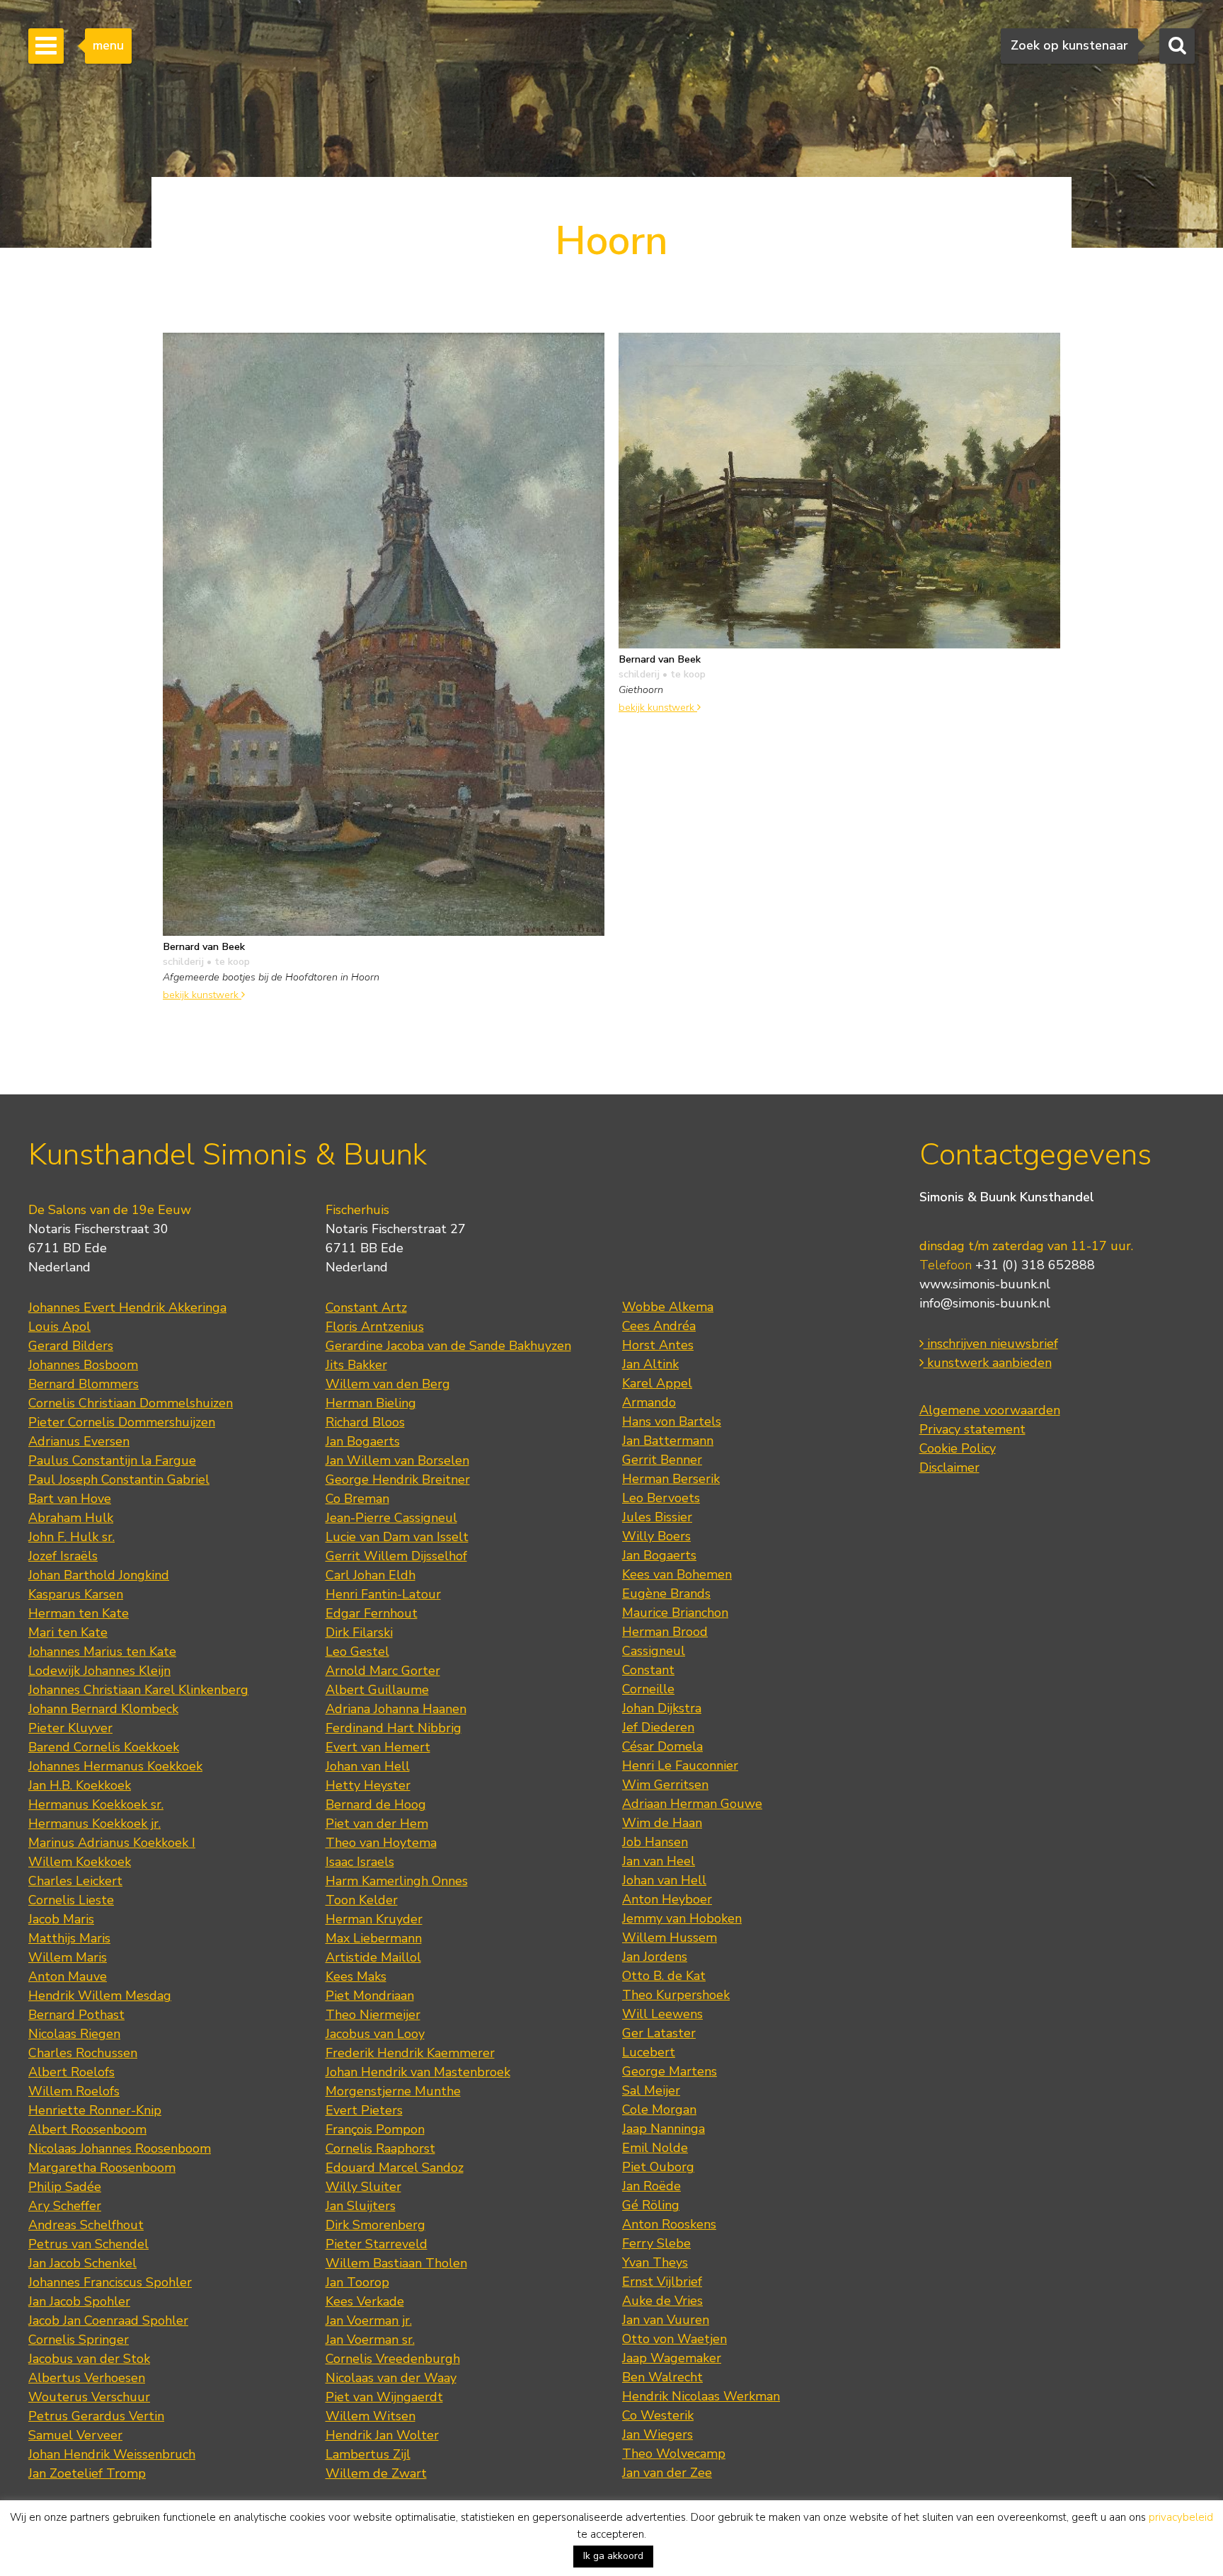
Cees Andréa (659, 1326)
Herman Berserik (671, 1479)
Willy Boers (656, 1536)
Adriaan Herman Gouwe (692, 1804)
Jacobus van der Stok (89, 2359)
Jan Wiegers (658, 2434)
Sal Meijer (651, 2090)
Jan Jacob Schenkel (82, 2263)
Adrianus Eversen (79, 1441)
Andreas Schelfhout (86, 2225)
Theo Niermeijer (373, 2015)
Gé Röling (651, 2205)
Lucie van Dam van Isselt (397, 1537)
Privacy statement (972, 1429)
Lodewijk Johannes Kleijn (99, 1671)
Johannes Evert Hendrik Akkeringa (127, 1307)
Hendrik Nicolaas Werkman (701, 2396)
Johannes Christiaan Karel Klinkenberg (138, 1690)
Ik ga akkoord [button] (613, 2556)
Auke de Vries (662, 2301)
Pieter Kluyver (70, 1728)
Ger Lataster (659, 2033)
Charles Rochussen (83, 2053)
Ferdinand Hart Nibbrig (394, 1728)
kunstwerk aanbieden (988, 1363)
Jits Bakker (356, 1365)
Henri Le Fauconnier (680, 1765)
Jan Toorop (357, 2282)
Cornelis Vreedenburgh (393, 2359)
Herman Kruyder (374, 1919)
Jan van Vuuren (666, 2320)
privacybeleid (1181, 2517)
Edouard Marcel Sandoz (395, 2168)
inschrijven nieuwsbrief (991, 1344)
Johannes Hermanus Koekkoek (115, 1766)
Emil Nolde (655, 2148)
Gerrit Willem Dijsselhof (396, 1556)
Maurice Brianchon (675, 1613)
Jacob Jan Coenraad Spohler (108, 2320)
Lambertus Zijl (368, 2454)
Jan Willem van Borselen (397, 1460)
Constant (648, 1670)
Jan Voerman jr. (369, 2320)
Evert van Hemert (378, 1747)
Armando (649, 1402)
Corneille (648, 1689)
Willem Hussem (670, 1937)
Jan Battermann (668, 1441)
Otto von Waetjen (674, 2339)
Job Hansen (655, 1842)
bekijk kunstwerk (202, 995)
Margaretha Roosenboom (102, 2168)
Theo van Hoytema (381, 1843)
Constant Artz (366, 1307)
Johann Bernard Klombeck (103, 1709)
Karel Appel (657, 1383)
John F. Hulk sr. (71, 1537)
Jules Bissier (657, 1517)
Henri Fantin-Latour (383, 1594)
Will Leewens (662, 2014)
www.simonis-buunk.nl (985, 1284)
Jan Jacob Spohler (79, 2301)
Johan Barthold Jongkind (99, 1575)
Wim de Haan (662, 1823)
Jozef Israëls (63, 1556)
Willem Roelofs (74, 2091)
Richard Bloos (365, 1422)
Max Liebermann (374, 1938)
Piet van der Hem (377, 1824)
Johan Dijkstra (662, 1708)
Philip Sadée (65, 2187)
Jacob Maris (61, 1919)
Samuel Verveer (75, 2435)
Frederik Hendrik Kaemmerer (410, 2053)
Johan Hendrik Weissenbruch (112, 2454)
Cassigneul (654, 1651)
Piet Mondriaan (370, 1996)
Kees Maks (356, 1976)
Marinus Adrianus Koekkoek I (112, 1843)
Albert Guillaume (377, 1690)
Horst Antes (658, 1345)
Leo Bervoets (661, 1498)
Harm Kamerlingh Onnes (397, 1881)
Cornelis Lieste (71, 1900)
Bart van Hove (70, 1499)
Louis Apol (59, 1327)
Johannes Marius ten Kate (102, 1651)
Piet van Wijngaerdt (384, 2397)
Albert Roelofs (71, 2072)
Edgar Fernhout (372, 1613)
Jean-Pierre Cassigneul (391, 1518)
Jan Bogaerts (363, 1441)
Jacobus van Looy (375, 2034)
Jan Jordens (655, 1957)
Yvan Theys (655, 2262)
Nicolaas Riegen (74, 2034)
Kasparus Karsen (76, 1594)
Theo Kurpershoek (676, 1995)
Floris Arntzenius (375, 1327)
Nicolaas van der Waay (391, 2378)
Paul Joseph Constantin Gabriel (119, 1479)
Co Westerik (658, 2415)
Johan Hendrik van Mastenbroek (418, 2072)
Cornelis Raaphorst (380, 2148)
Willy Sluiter (363, 2187)
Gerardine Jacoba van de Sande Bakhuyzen (448, 1346)
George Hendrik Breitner (398, 1479)
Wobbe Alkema (668, 1307)
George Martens (670, 2071)
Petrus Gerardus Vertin (96, 2416)
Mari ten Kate (68, 1632)
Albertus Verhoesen (87, 2378)
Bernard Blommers (84, 1384)
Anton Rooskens (669, 2224)
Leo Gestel (357, 1651)
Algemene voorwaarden (990, 1410)
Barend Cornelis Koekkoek (104, 1747)
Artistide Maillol (373, 1957)
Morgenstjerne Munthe (393, 2091)
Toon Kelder (362, 1900)
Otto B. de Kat (664, 1976)
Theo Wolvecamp (674, 2454)
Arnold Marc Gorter (383, 1671)
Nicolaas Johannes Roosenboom (120, 2148)
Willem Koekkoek (80, 1862)
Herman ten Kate (79, 1613)
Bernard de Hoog (376, 1804)
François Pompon (375, 2129)
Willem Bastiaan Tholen (396, 2263)
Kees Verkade (365, 2301)
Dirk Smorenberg (375, 2225)
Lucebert (649, 2052)
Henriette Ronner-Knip (95, 2110)
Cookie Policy (958, 1448)
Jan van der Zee (667, 2473)
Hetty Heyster (368, 1785)
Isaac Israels (360, 1862)
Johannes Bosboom (83, 1365)
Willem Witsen (371, 2416)
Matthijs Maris (69, 1938)
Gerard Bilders (71, 1346)
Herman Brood (665, 1632)
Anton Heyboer (667, 1899)
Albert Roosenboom (87, 2129)
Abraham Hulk (71, 1518)
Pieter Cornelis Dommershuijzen (122, 1422)
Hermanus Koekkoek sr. (96, 1804)
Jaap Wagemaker (672, 2358)
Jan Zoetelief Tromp (87, 2473)
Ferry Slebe (656, 2243)
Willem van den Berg (388, 1384)
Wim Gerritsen (665, 1785)
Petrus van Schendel (88, 2244)
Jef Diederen (658, 1727)
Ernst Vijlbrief (662, 2282)
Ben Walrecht (662, 2377)
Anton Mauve (68, 1976)
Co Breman (357, 1499)
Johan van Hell (368, 1766)
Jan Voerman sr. (370, 2340)
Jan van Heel (659, 1861)
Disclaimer (949, 1467)
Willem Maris (68, 1957)
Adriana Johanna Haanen (396, 1709)
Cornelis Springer (79, 2340)
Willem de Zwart (376, 2473)
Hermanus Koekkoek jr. (94, 1824)
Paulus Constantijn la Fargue (112, 1460)
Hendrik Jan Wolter (382, 2435)
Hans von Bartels (672, 1421)
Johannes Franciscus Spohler (110, 2282)
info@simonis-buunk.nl (985, 1303)
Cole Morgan (659, 2110)
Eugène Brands (666, 1593)
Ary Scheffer (65, 2206)
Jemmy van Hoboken (682, 1918)
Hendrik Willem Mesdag (100, 1996)
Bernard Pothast (76, 2015)
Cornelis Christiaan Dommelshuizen (131, 1403)
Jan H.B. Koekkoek (80, 1785)
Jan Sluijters (361, 2206)
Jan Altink (650, 1364)
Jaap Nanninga (664, 2129)
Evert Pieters (364, 2110)
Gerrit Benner (662, 1460)
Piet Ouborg (658, 2167)
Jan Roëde (651, 2186)
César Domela (662, 1746)
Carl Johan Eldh (371, 1575)
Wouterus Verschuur (89, 2397)
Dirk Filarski (359, 1632)
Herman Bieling (371, 1403)
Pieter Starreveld (377, 2244)
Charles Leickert (75, 1881)
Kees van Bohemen (677, 1574)
